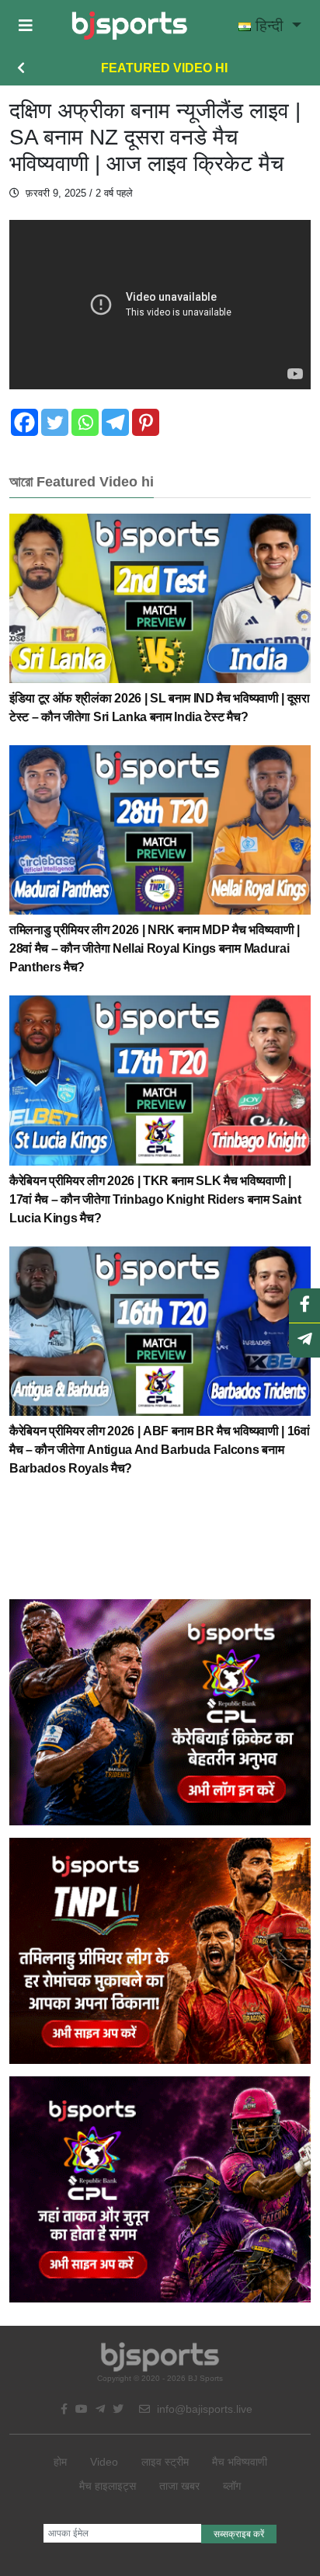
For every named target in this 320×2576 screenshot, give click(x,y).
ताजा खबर (179, 2486)
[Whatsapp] (85, 422)
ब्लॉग (232, 2486)
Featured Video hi (164, 68)
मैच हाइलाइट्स (108, 2486)
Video (104, 2462)
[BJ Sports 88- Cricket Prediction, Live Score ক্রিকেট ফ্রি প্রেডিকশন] (129, 26)
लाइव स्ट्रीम (165, 2462)
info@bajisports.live (203, 2409)
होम (60, 2462)
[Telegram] (115, 422)
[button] (26, 26)
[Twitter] (55, 422)
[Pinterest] (146, 422)
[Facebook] (24, 422)
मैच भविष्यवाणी (240, 2462)
